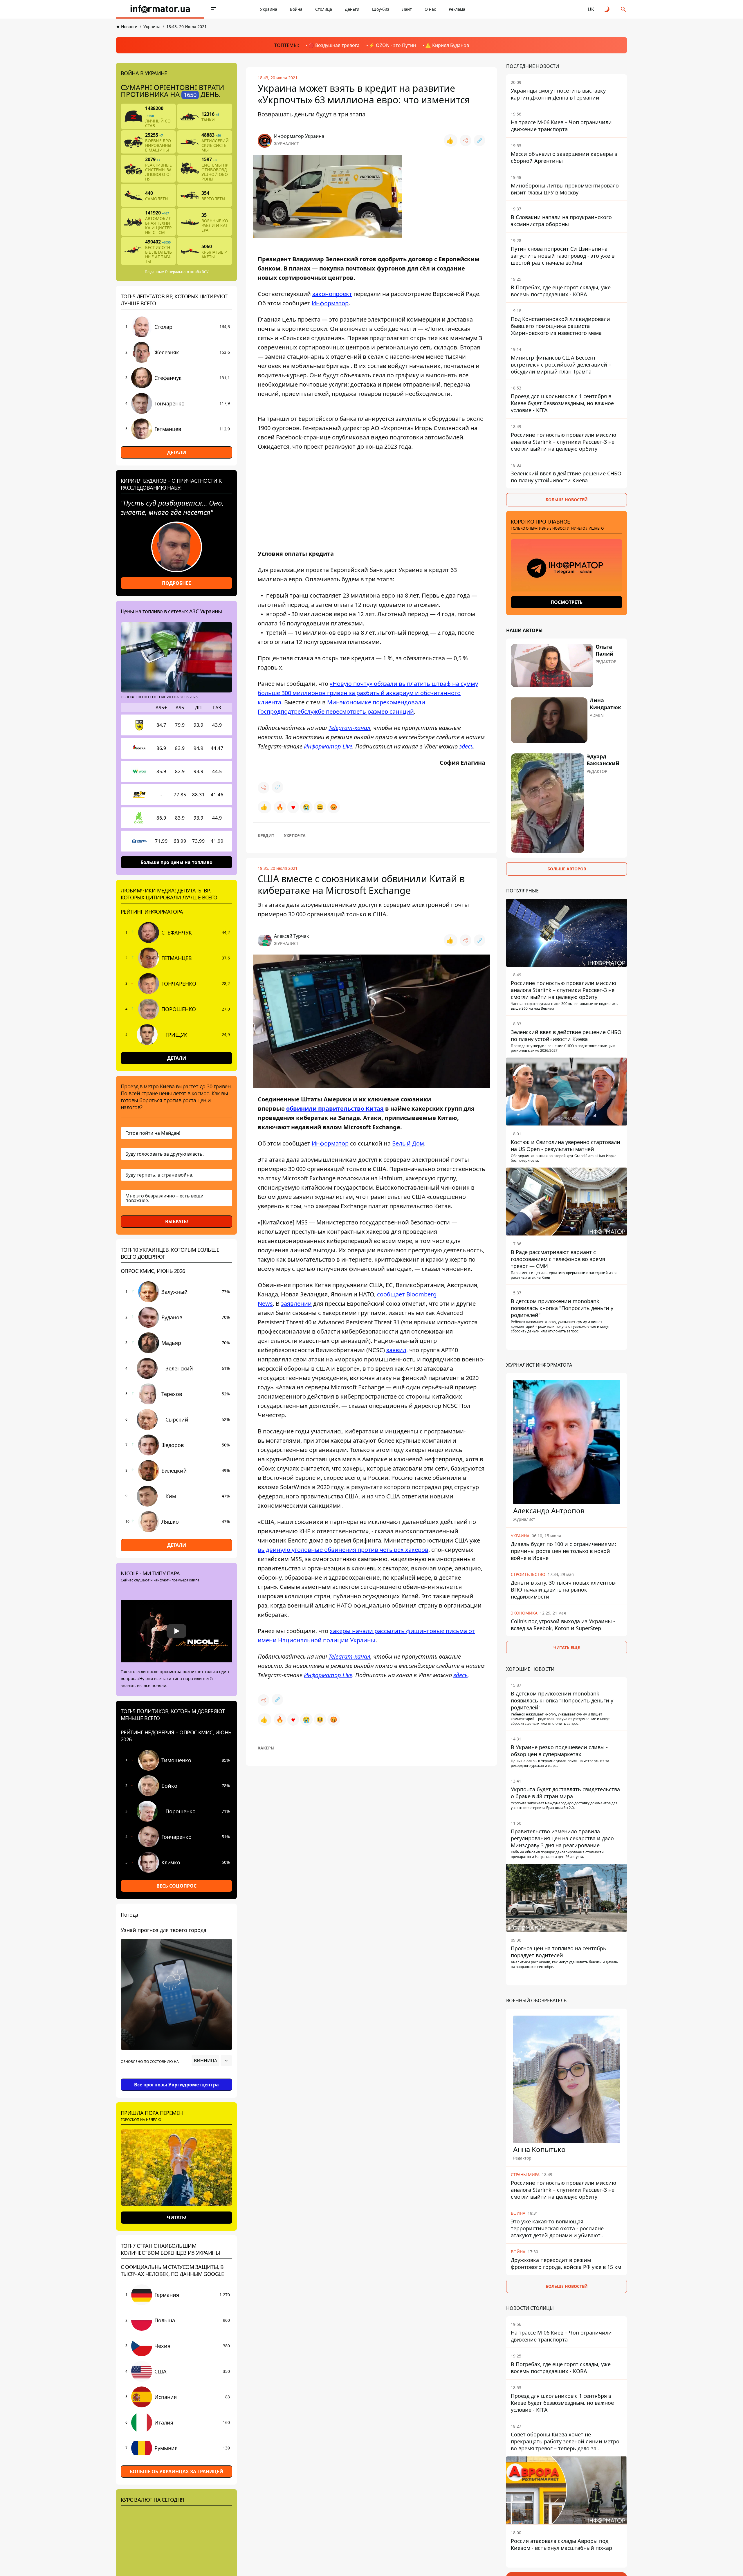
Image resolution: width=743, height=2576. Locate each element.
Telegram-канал (349, 728)
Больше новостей (567, 500)
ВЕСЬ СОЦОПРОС (176, 1886)
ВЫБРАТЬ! (177, 1222)
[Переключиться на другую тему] (607, 9)
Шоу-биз (381, 9)
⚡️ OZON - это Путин (392, 45)
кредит (266, 835)
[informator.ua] (160, 9)
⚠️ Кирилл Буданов (447, 45)
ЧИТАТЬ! (177, 2218)
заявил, (397, 1350)
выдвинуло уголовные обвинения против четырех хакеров (343, 1550)
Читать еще (567, 1647)
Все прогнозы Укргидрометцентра (176, 2085)
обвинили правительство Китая (335, 1108)
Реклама (457, 9)
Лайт (407, 9)
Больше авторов (567, 869)
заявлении (296, 1304)
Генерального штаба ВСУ (187, 272)
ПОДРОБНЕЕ (176, 583)
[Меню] (214, 9)
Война (296, 9)
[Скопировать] (479, 140)
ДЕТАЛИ (177, 452)
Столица (324, 9)
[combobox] (212, 2061)
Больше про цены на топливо (176, 862)
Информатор (330, 1143)
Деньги (352, 9)
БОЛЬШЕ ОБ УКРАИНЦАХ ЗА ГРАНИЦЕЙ (176, 2472)
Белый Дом (408, 1143)
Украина (269, 9)
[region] (176, 2077)
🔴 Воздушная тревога (334, 45)
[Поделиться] (466, 140)
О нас (430, 9)
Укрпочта (295, 835)
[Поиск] (623, 9)
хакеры (266, 1748)
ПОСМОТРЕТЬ (567, 602)
